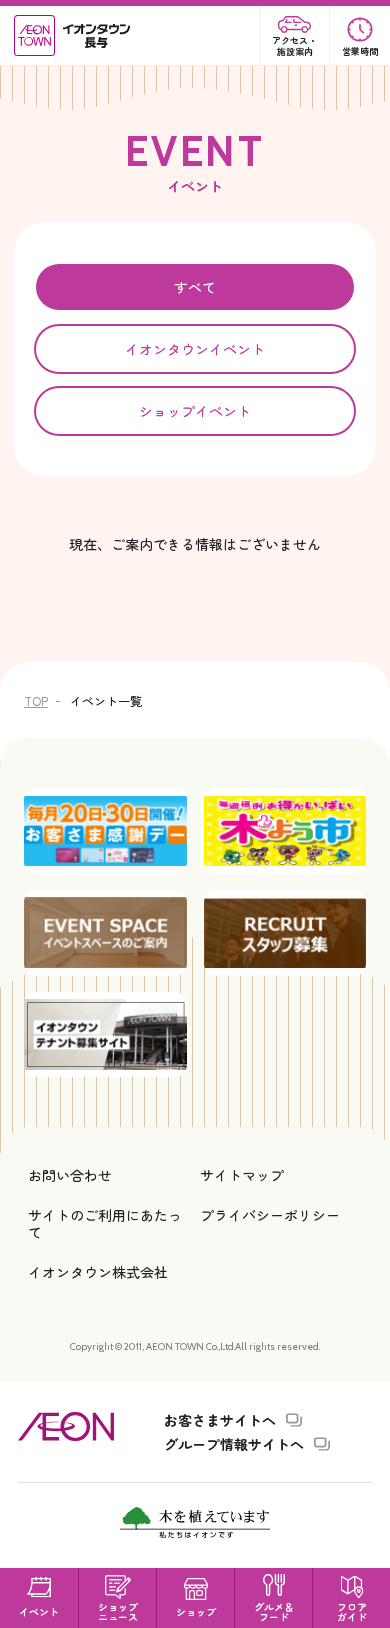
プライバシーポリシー (270, 1215)
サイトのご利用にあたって (105, 1223)
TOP (36, 700)
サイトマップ (242, 1175)
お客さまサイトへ (220, 1420)
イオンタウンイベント (195, 349)
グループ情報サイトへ (234, 1444)
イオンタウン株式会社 (98, 1272)
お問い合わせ (70, 1175)
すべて (195, 287)
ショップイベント (195, 411)
